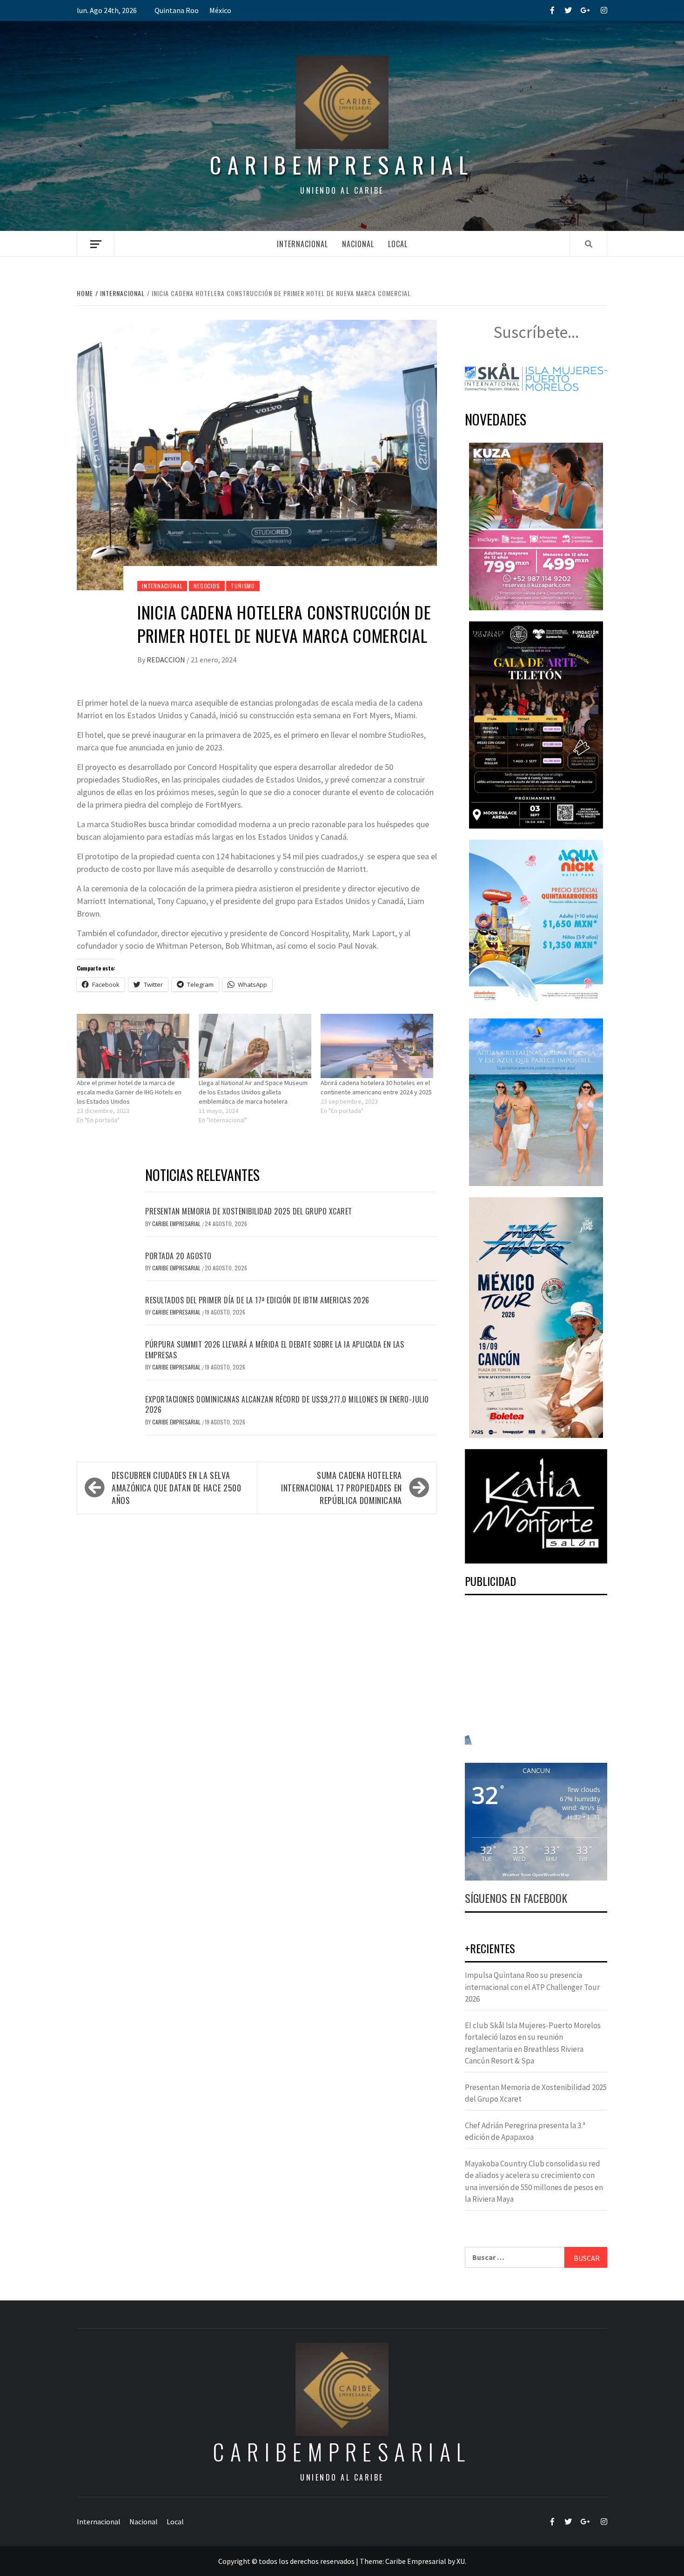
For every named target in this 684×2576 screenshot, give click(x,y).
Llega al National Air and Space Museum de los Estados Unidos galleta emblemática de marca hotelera (253, 1092)
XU (461, 2561)
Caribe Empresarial (177, 1224)
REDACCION (167, 660)
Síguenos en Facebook (516, 1898)
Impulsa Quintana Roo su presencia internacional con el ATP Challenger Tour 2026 (532, 1987)
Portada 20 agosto (178, 1256)
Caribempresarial (342, 165)
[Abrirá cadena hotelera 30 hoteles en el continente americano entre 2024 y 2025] (377, 1046)
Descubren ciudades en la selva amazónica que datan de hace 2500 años (176, 1488)
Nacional (358, 244)
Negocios (207, 586)
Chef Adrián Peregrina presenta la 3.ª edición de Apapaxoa (525, 2131)
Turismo (243, 586)
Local (398, 244)
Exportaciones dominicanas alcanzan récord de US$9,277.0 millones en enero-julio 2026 (287, 1404)
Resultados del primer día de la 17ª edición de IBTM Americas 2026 (257, 1300)
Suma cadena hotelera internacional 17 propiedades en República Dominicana (342, 1488)
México (220, 10)
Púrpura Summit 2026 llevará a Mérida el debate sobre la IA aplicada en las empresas (275, 1349)
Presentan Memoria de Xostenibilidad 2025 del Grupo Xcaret (249, 1211)
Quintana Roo (177, 10)
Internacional (302, 244)
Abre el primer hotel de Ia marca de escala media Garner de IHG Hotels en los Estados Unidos (129, 1092)
